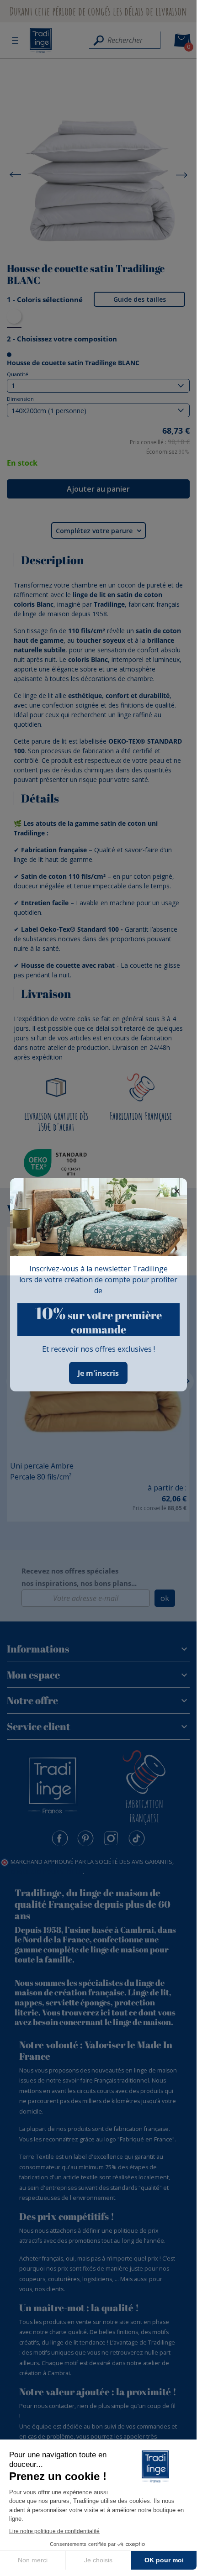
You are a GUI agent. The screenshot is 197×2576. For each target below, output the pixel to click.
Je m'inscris (98, 1373)
